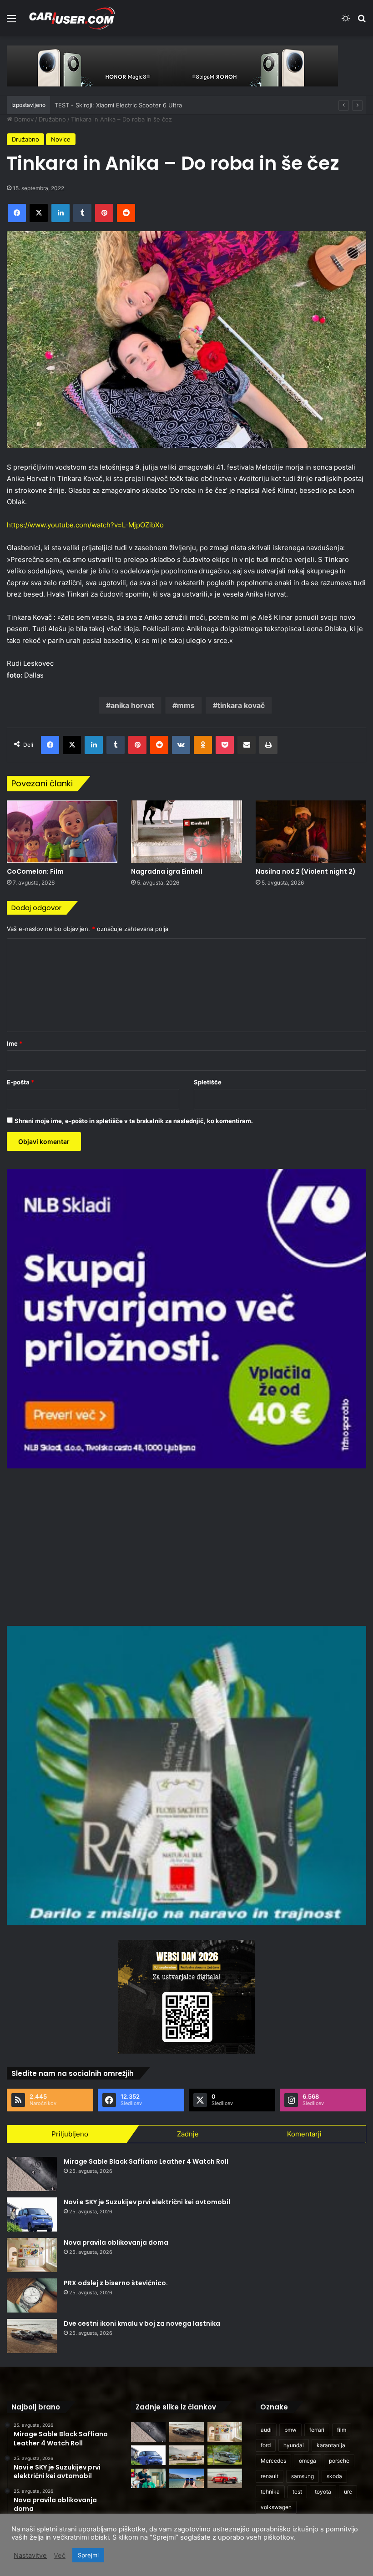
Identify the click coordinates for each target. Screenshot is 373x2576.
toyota (323, 2492)
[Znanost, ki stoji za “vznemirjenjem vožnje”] (148, 2478)
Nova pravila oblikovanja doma (116, 2242)
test (297, 2492)
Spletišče (208, 1082)
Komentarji (304, 2134)
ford (266, 2445)
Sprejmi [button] (88, 2555)
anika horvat (132, 705)
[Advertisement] (186, 1546)
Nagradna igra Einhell (167, 871)
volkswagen (276, 2507)
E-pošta (20, 1082)
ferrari (317, 2430)
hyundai (294, 2445)
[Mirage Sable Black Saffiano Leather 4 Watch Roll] (32, 2174)
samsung (302, 2476)
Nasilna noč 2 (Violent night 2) (306, 871)
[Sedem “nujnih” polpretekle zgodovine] (225, 2478)
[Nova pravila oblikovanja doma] (32, 2255)
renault (270, 2476)
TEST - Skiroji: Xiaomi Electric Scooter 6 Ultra (118, 105)
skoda (334, 2476)
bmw (290, 2430)
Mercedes (273, 2461)
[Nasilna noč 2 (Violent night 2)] (311, 832)
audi (266, 2430)
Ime (15, 1043)
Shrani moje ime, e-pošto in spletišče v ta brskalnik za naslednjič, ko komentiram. (134, 1121)
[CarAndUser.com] (72, 18)
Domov (23, 119)
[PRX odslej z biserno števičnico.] (32, 2295)
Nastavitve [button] (30, 2556)
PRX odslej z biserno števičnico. (116, 2283)
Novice (61, 139)
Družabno (52, 119)
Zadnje (188, 2134)
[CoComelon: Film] (62, 832)
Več (60, 2556)
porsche (339, 2461)
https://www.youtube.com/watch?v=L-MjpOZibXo (85, 525)
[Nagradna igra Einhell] (186, 832)
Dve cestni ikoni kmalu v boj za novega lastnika (142, 2323)
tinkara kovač (241, 705)
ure (348, 2492)
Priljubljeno (70, 2134)
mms (186, 705)
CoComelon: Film (35, 871)
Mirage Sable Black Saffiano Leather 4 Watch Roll (146, 2161)
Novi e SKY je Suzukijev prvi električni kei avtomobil (147, 2202)
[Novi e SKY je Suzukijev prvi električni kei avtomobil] (32, 2214)
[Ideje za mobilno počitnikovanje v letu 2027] (225, 2455)
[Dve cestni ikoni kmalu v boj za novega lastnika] (32, 2336)
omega (307, 2461)
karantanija (331, 2445)
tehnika (270, 2492)
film (342, 2430)
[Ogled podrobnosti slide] (172, 66)
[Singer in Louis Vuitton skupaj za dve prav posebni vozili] (186, 2455)
